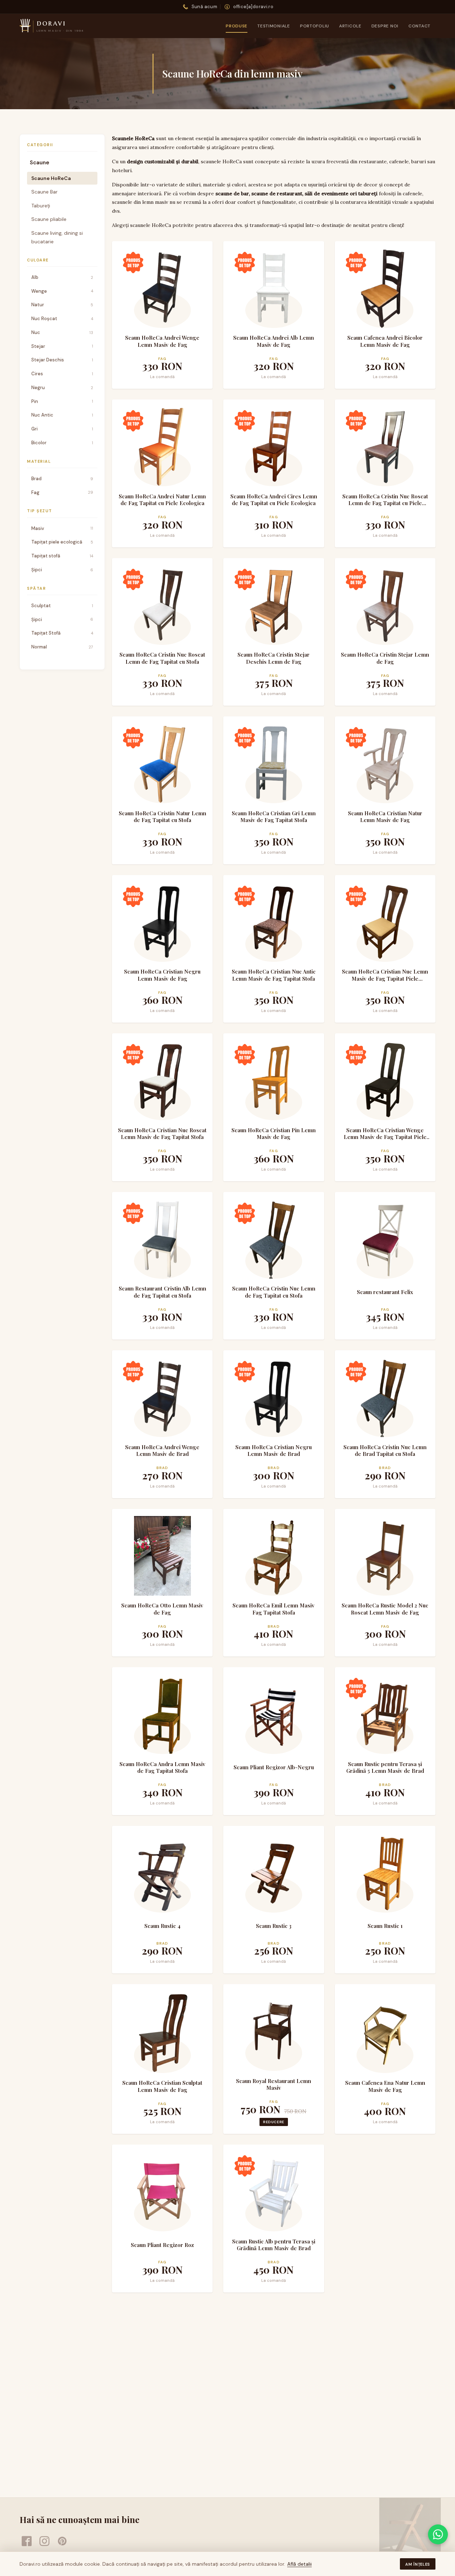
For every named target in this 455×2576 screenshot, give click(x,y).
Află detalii (299, 2564)
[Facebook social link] (27, 2541)
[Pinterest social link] (62, 2541)
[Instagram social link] (44, 2541)
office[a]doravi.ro (253, 7)
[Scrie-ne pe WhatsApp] (438, 2534)
